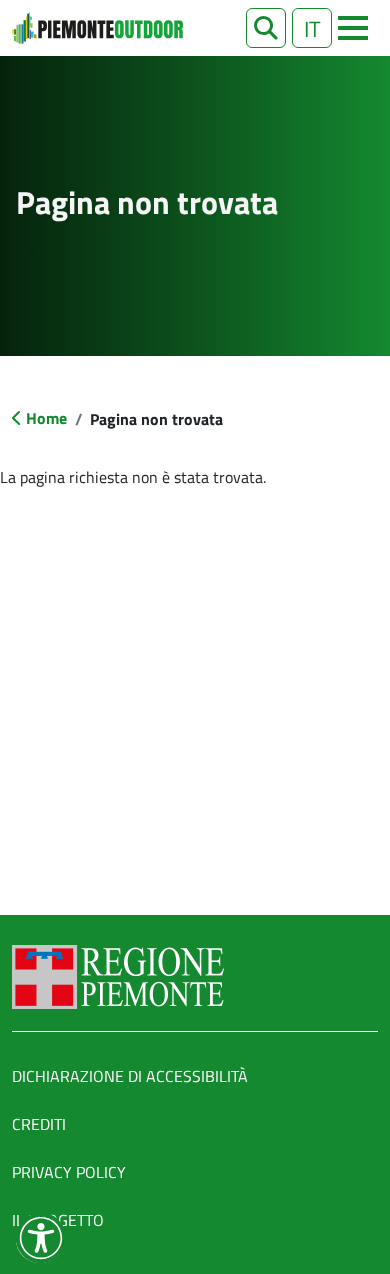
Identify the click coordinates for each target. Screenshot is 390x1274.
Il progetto (58, 1220)
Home (46, 418)
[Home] (97, 28)
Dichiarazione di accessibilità (130, 1076)
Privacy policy (69, 1172)
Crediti (39, 1124)
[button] (266, 28)
